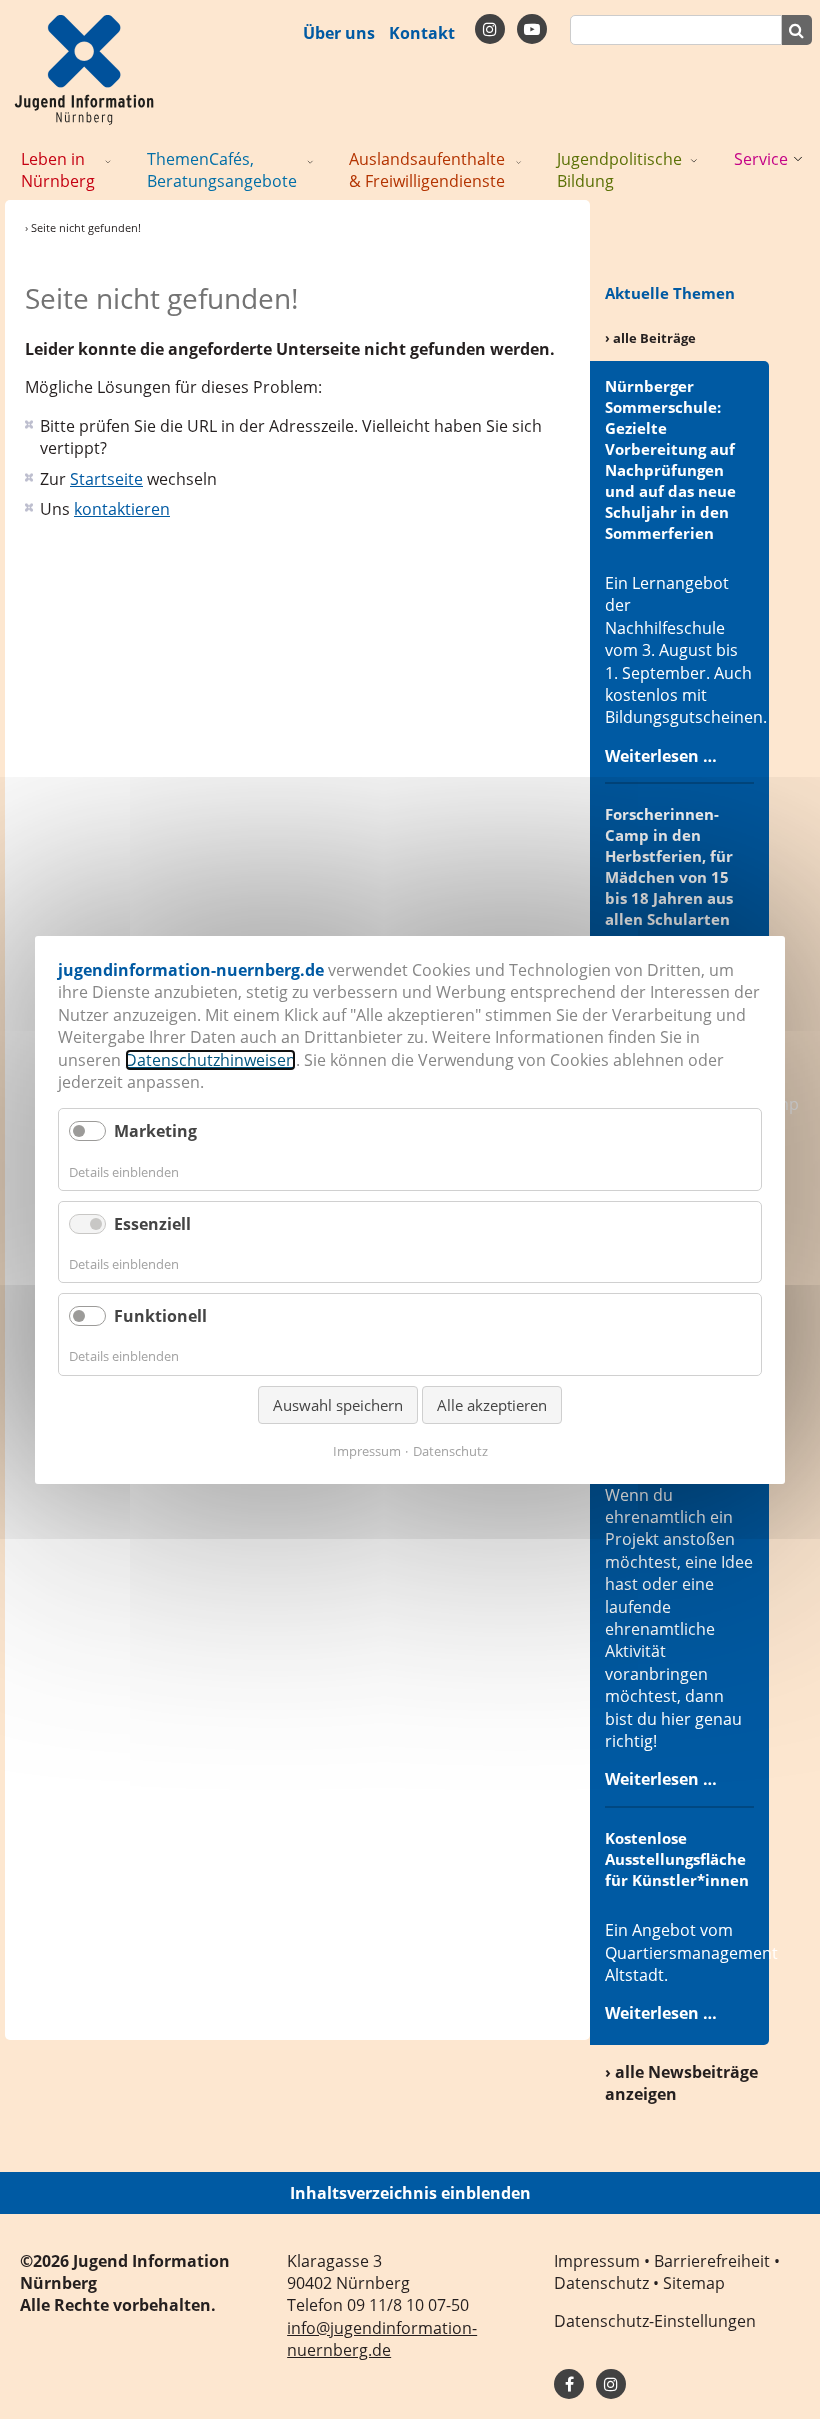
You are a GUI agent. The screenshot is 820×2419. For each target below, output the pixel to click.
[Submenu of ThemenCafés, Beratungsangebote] (310, 160)
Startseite (106, 479)
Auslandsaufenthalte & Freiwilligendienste (427, 170)
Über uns (339, 33)
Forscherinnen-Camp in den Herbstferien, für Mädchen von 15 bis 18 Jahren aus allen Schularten (669, 866)
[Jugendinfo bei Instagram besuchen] (611, 2384)
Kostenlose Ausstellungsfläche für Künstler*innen (677, 1859)
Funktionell (160, 1316)
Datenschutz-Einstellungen (655, 2321)
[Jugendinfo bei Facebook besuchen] (490, 29)
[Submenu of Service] (798, 160)
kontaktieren (122, 509)
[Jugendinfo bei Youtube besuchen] (532, 29)
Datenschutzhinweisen (210, 1059)
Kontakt (422, 33)
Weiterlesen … (661, 756)
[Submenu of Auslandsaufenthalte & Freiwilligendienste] (518, 160)
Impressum (597, 2261)
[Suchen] (797, 30)
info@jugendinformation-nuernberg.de (382, 2339)
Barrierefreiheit (712, 2261)
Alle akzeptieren (492, 1404)
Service (761, 159)
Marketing (155, 1131)
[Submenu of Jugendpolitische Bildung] (694, 160)
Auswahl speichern (338, 1404)
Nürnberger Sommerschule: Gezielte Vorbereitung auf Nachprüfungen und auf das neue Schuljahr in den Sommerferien (670, 459)
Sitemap (694, 2283)
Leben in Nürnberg (58, 170)
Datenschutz (601, 2283)
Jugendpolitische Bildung (619, 170)
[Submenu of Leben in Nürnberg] (108, 160)
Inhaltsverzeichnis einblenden (410, 2193)
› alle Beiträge (650, 338)
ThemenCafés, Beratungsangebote (222, 170)
